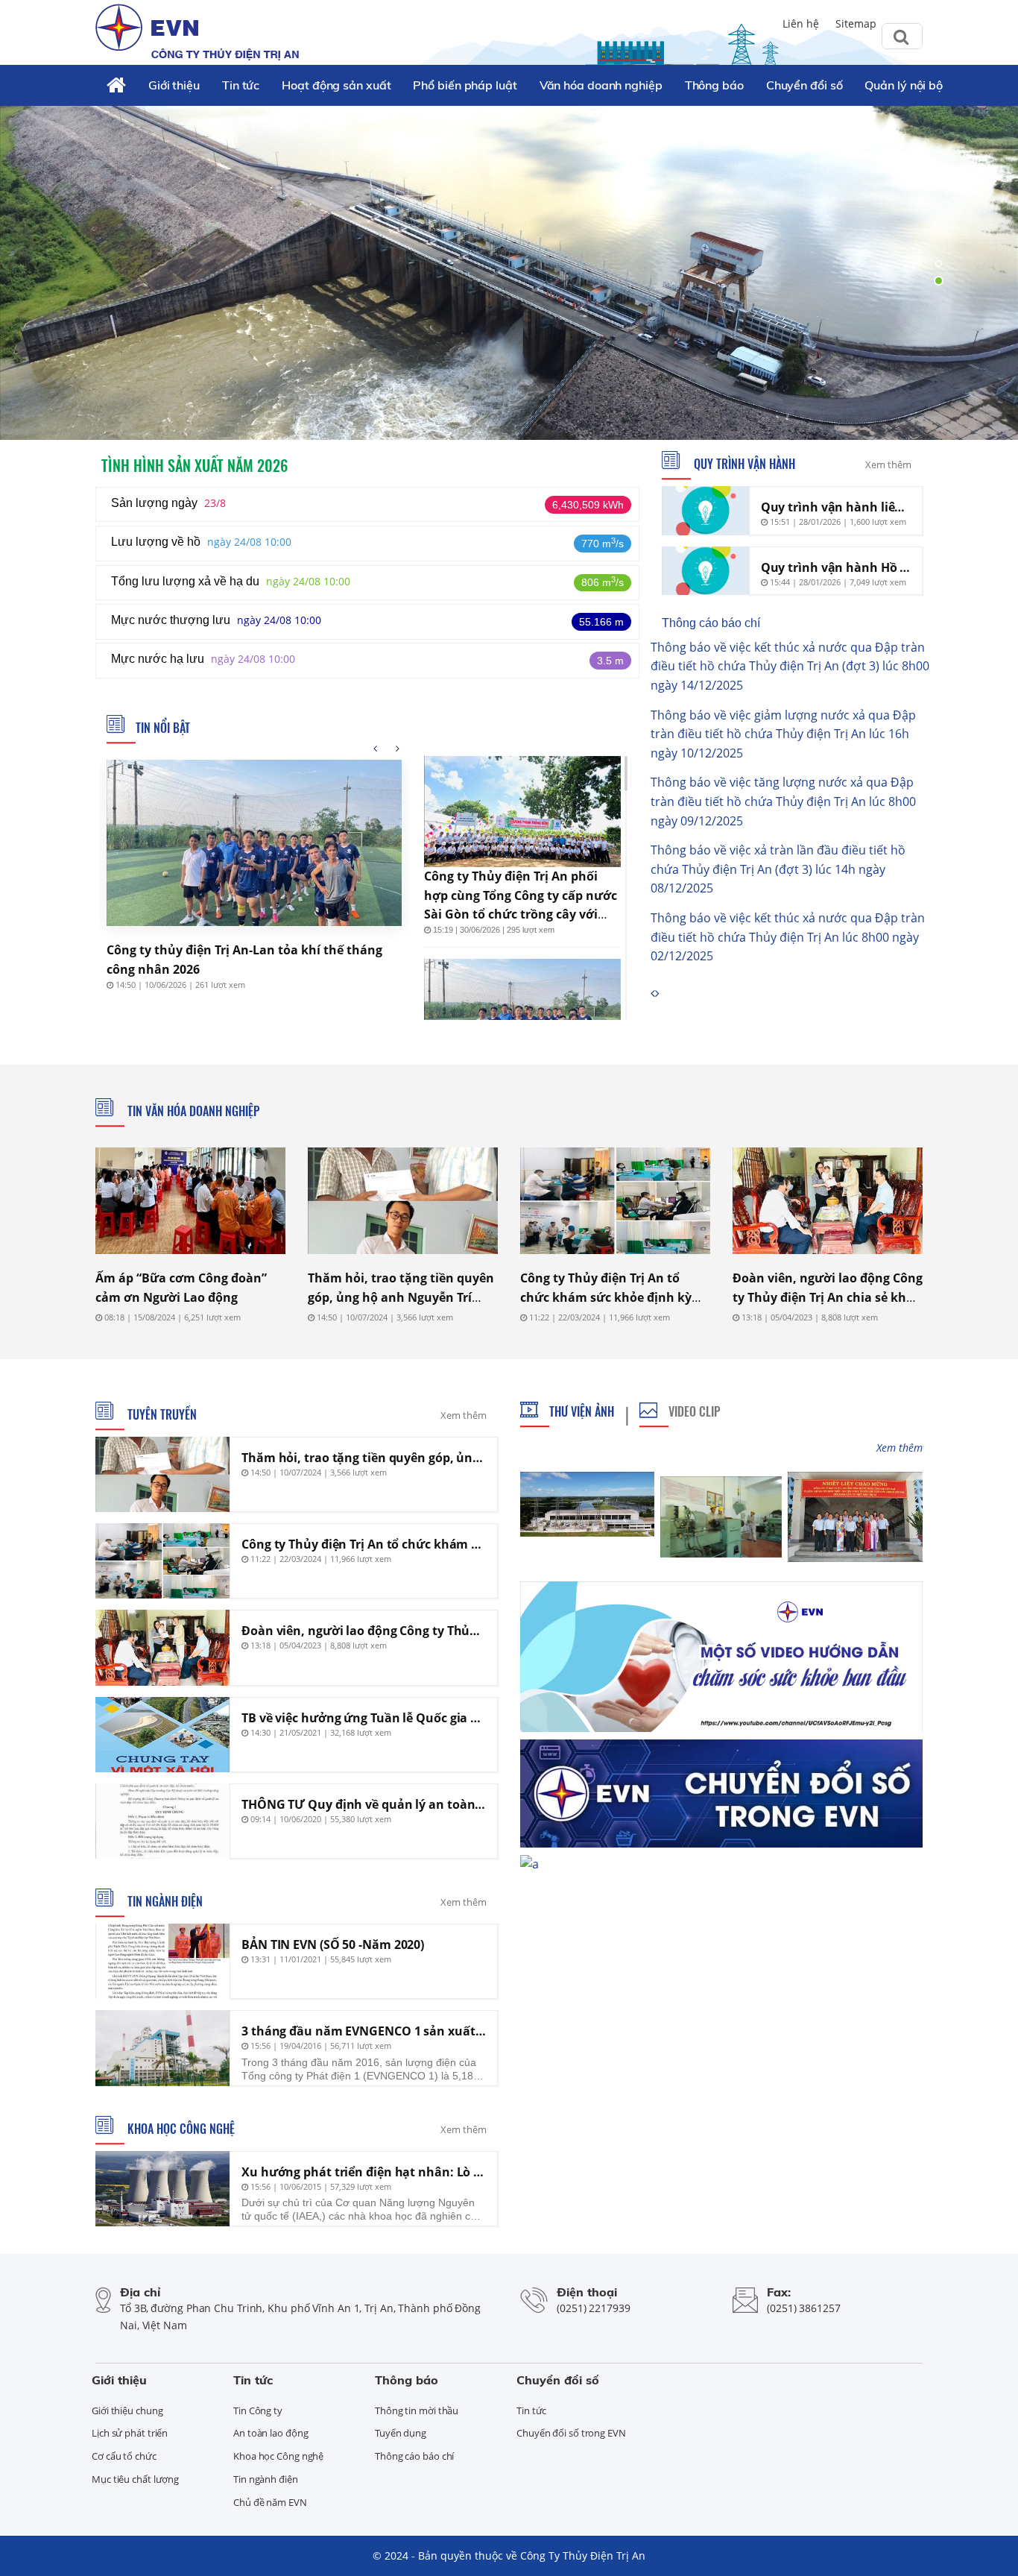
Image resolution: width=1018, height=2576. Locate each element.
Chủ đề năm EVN (270, 2502)
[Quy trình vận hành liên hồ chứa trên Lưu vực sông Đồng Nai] (705, 511)
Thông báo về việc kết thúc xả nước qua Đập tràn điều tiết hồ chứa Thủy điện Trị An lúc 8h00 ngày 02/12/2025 (788, 937)
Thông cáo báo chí (711, 623)
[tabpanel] (509, 272)
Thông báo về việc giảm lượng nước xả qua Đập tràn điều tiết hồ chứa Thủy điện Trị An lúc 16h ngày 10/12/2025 (783, 734)
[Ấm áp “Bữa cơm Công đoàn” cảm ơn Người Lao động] (190, 1201)
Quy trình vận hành (743, 464)
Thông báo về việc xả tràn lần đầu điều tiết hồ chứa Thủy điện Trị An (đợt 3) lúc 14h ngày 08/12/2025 (778, 869)
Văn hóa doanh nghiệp (601, 85)
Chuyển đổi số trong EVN (571, 2433)
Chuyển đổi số (804, 85)
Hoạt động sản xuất (336, 85)
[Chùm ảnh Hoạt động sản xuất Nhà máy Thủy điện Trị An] (721, 1517)
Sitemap (856, 23)
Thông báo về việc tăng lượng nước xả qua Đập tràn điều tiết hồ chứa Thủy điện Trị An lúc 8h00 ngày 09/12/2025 (783, 801)
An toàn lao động (271, 2433)
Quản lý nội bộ (904, 85)
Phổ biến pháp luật (465, 85)
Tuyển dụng (401, 2433)
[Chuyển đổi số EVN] (721, 1792)
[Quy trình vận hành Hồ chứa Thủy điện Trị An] (705, 571)
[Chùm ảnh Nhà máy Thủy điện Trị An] (587, 1504)
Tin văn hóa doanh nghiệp (192, 1111)
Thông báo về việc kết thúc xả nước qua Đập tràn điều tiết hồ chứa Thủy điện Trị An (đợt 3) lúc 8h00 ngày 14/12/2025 (790, 666)
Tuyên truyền (161, 1414)
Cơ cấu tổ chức (124, 2456)
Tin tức (241, 85)
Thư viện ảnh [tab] (582, 1411)
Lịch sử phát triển (130, 2433)
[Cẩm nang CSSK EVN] (721, 1655)
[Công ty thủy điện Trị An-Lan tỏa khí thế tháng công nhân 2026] (254, 843)
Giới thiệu (174, 85)
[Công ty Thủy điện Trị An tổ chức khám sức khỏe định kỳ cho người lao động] (615, 1201)
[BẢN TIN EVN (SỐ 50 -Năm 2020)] (162, 1961)
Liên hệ (801, 23)
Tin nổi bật (163, 728)
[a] (529, 1863)
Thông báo (714, 85)
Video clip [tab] (694, 1411)
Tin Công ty (258, 2410)
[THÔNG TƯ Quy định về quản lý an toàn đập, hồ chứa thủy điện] (162, 1821)
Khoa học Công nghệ (180, 2129)
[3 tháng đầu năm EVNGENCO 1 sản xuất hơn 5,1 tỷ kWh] (162, 2048)
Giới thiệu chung (127, 2410)
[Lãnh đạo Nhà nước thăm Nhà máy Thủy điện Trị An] (855, 1517)
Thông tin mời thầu (417, 2410)
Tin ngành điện (164, 1901)
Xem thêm (888, 465)
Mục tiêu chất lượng (135, 2479)
